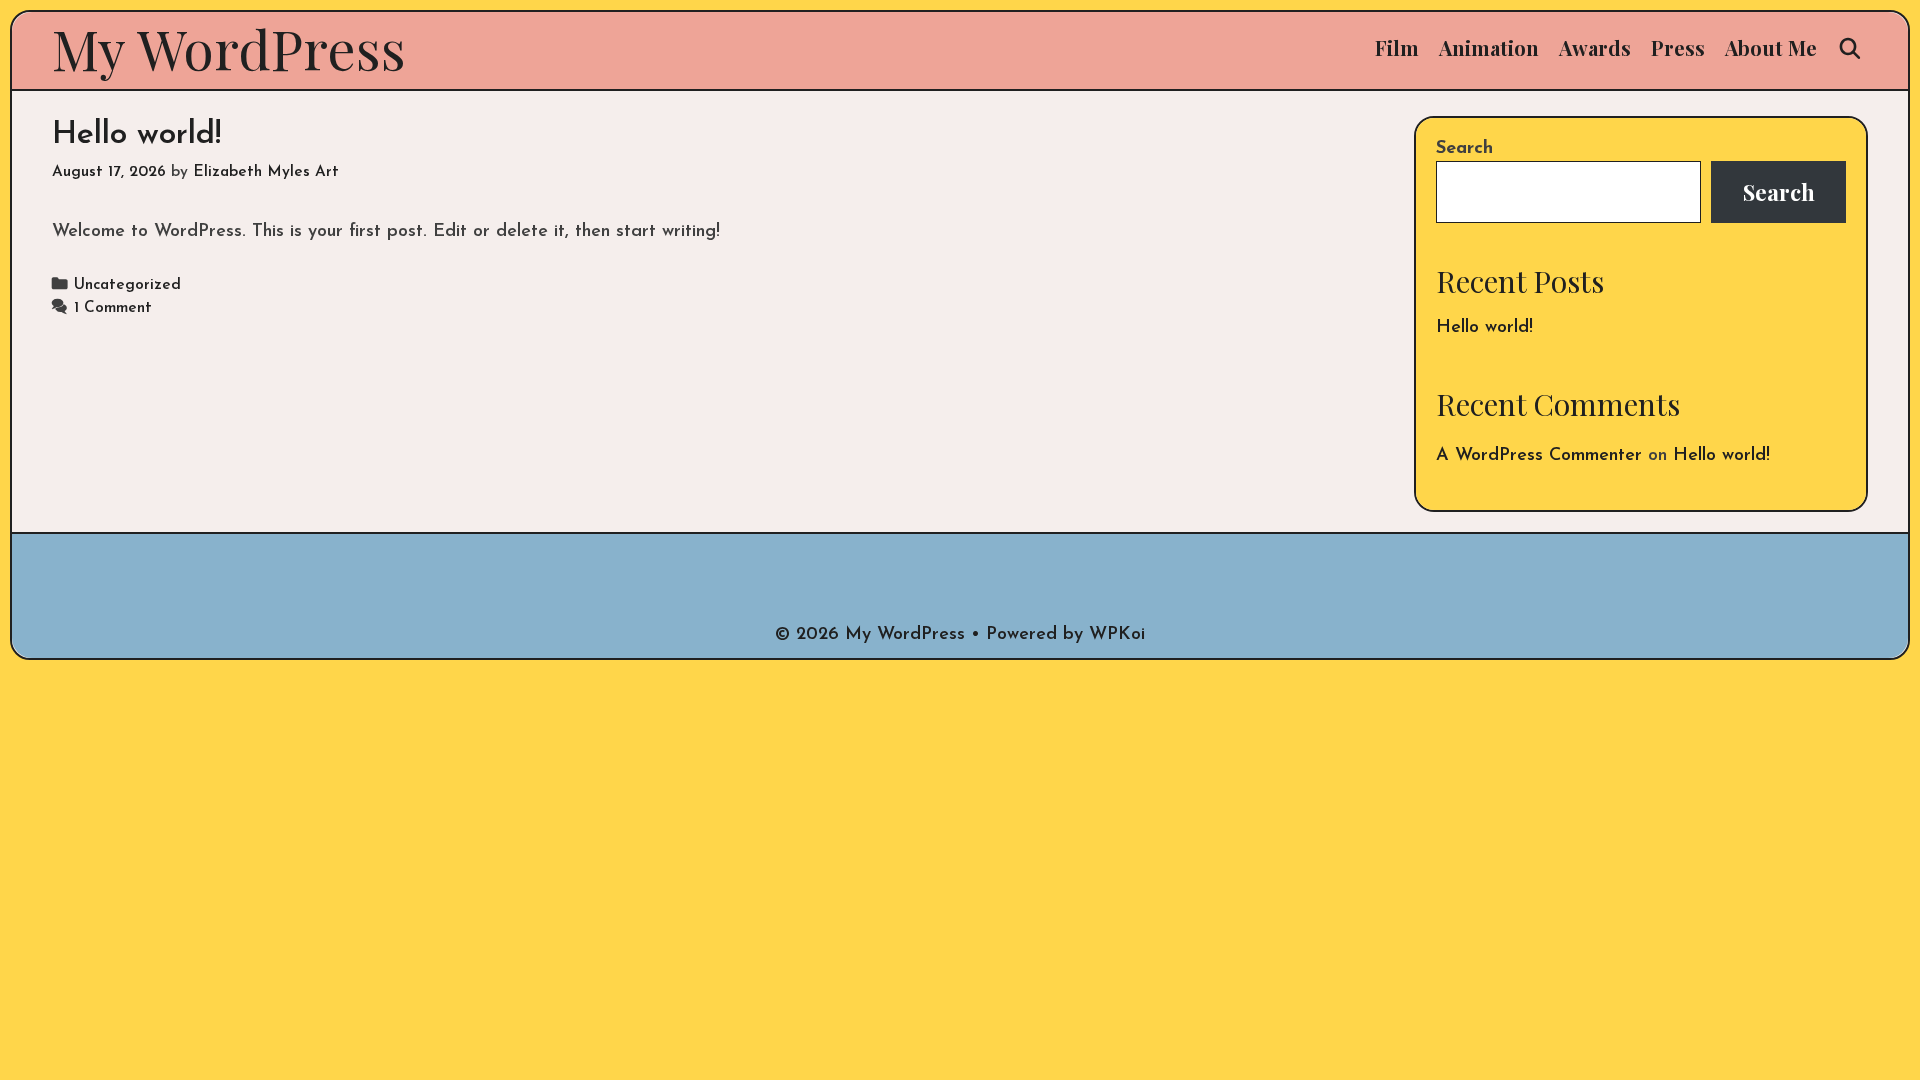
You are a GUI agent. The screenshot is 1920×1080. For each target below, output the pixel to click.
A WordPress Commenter (1539, 456)
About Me (1771, 47)
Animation (1489, 47)
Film (1397, 47)
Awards (1595, 47)
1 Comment (113, 308)
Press (1678, 47)
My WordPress (229, 48)
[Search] (1850, 48)
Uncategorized (127, 285)
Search (1464, 149)
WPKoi (1117, 635)
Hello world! (136, 135)
